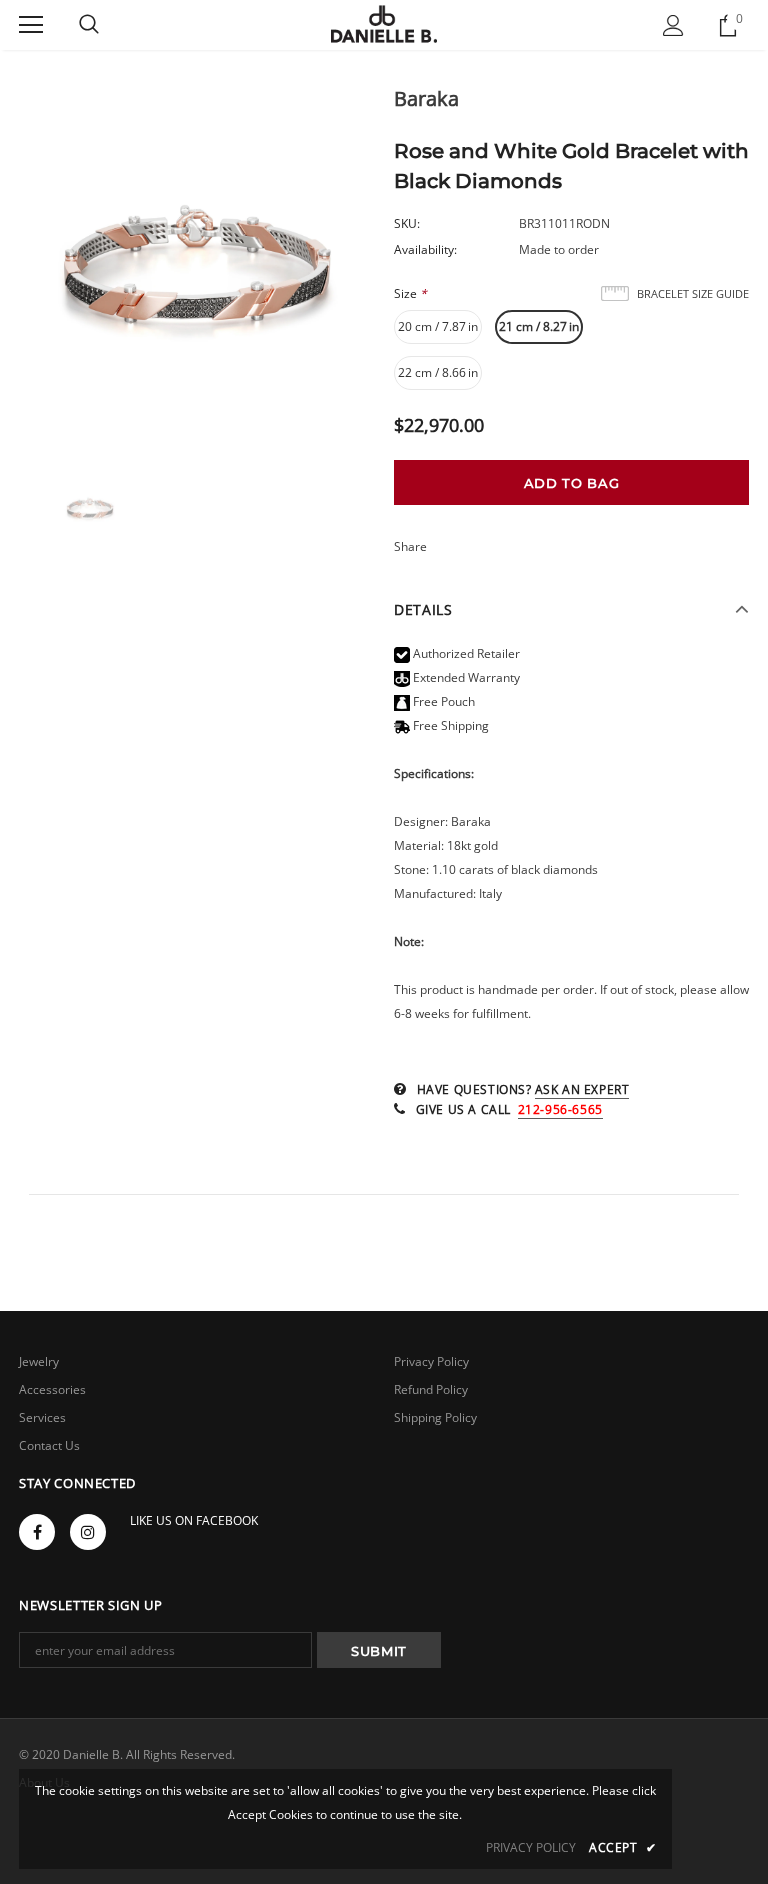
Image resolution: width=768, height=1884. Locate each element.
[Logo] (384, 24)
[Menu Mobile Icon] (31, 25)
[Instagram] (88, 1532)
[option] (196, 270)
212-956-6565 (560, 1109)
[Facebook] (37, 1532)
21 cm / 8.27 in (539, 326)
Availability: (425, 249)
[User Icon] (673, 25)
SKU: (407, 223)
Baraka (426, 98)
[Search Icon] (89, 25)
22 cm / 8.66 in (438, 372)
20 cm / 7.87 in (438, 326)
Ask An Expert (582, 1089)
